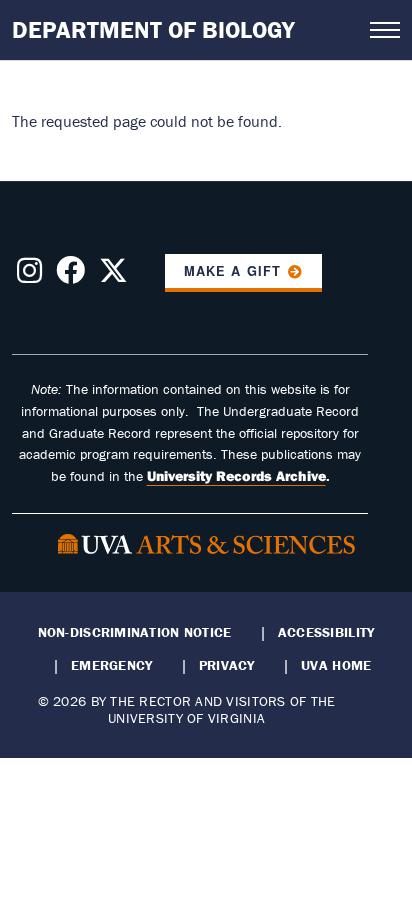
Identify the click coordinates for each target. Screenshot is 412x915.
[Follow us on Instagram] (29, 276)
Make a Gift (232, 271)
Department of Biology (153, 29)
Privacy (227, 665)
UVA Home (336, 665)
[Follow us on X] (113, 276)
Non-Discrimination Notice (135, 632)
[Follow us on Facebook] (70, 276)
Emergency (111, 665)
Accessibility (326, 632)
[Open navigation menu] (385, 30)
